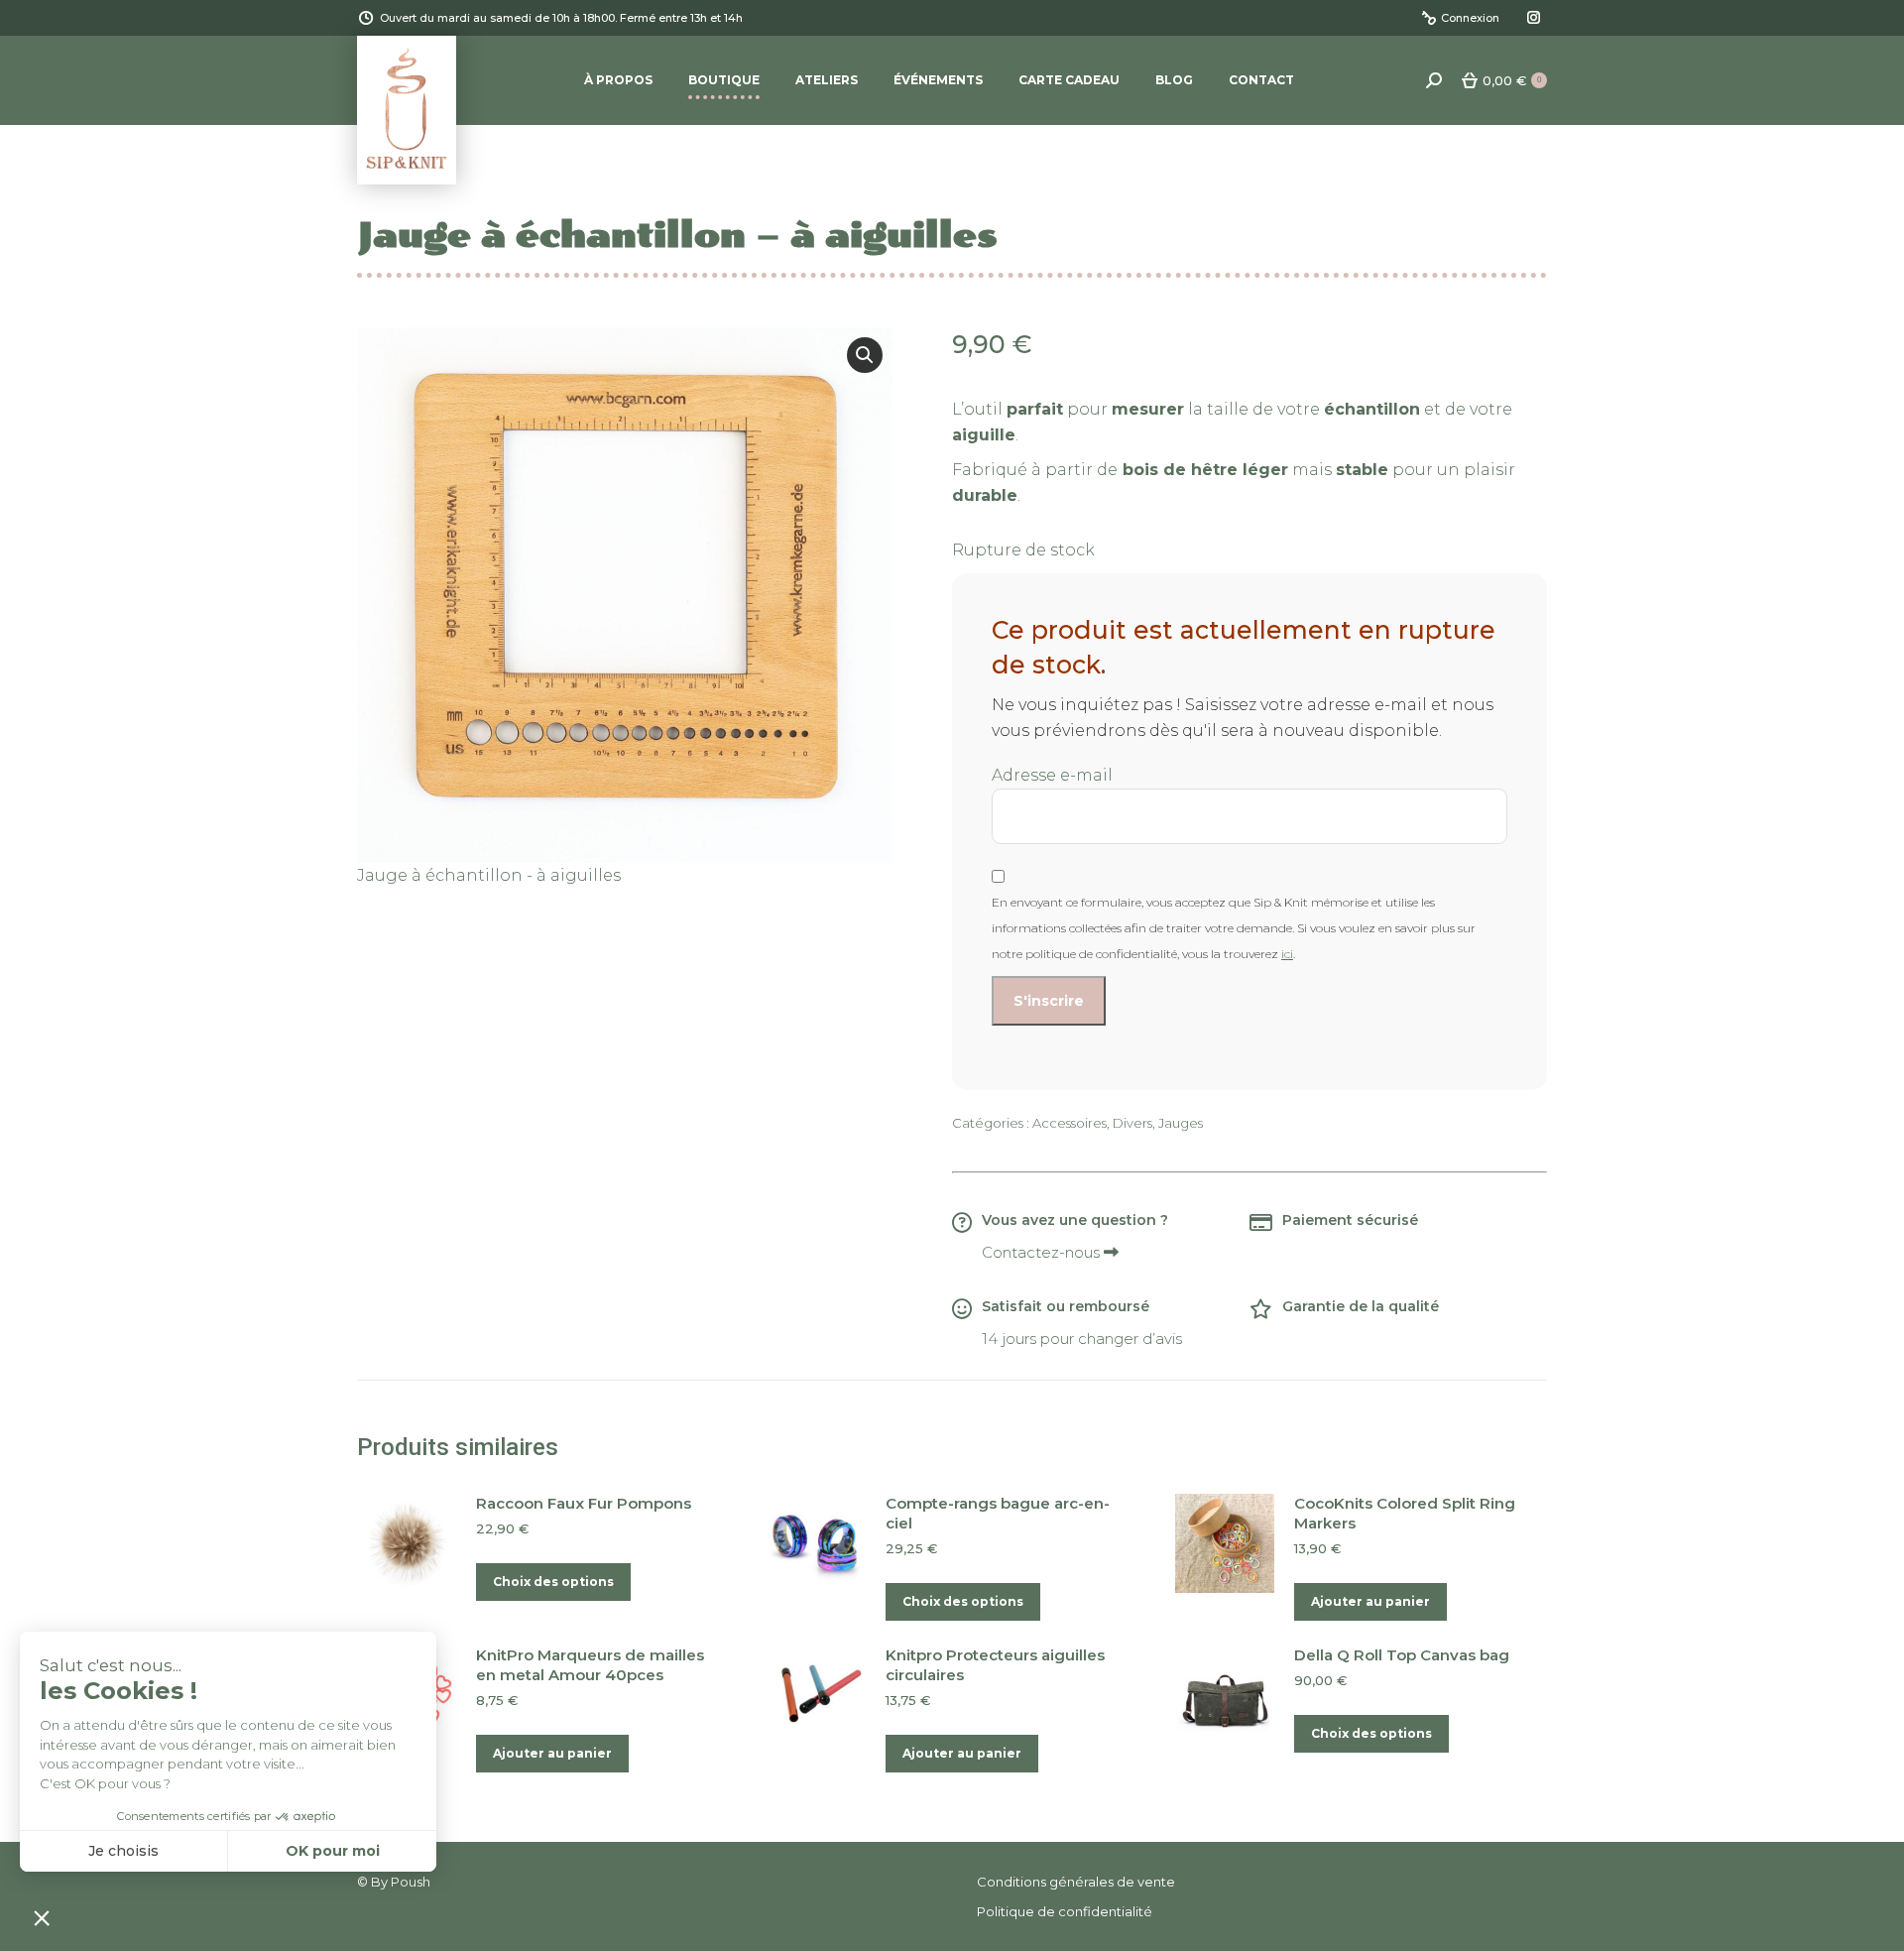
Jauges (1181, 1123)
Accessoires (1070, 1123)
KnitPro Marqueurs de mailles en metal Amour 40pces (590, 1665)
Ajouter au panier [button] (1370, 1601)
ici (1287, 954)
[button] (865, 355)
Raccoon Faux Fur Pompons (584, 1503)
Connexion (1470, 18)
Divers (1132, 1123)
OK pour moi (333, 1851)
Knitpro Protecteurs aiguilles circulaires (995, 1665)
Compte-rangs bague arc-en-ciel (998, 1513)
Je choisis (123, 1851)
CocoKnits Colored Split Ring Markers (1405, 1513)
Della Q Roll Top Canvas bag (1402, 1655)
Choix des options (553, 1582)
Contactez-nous (1043, 1252)
